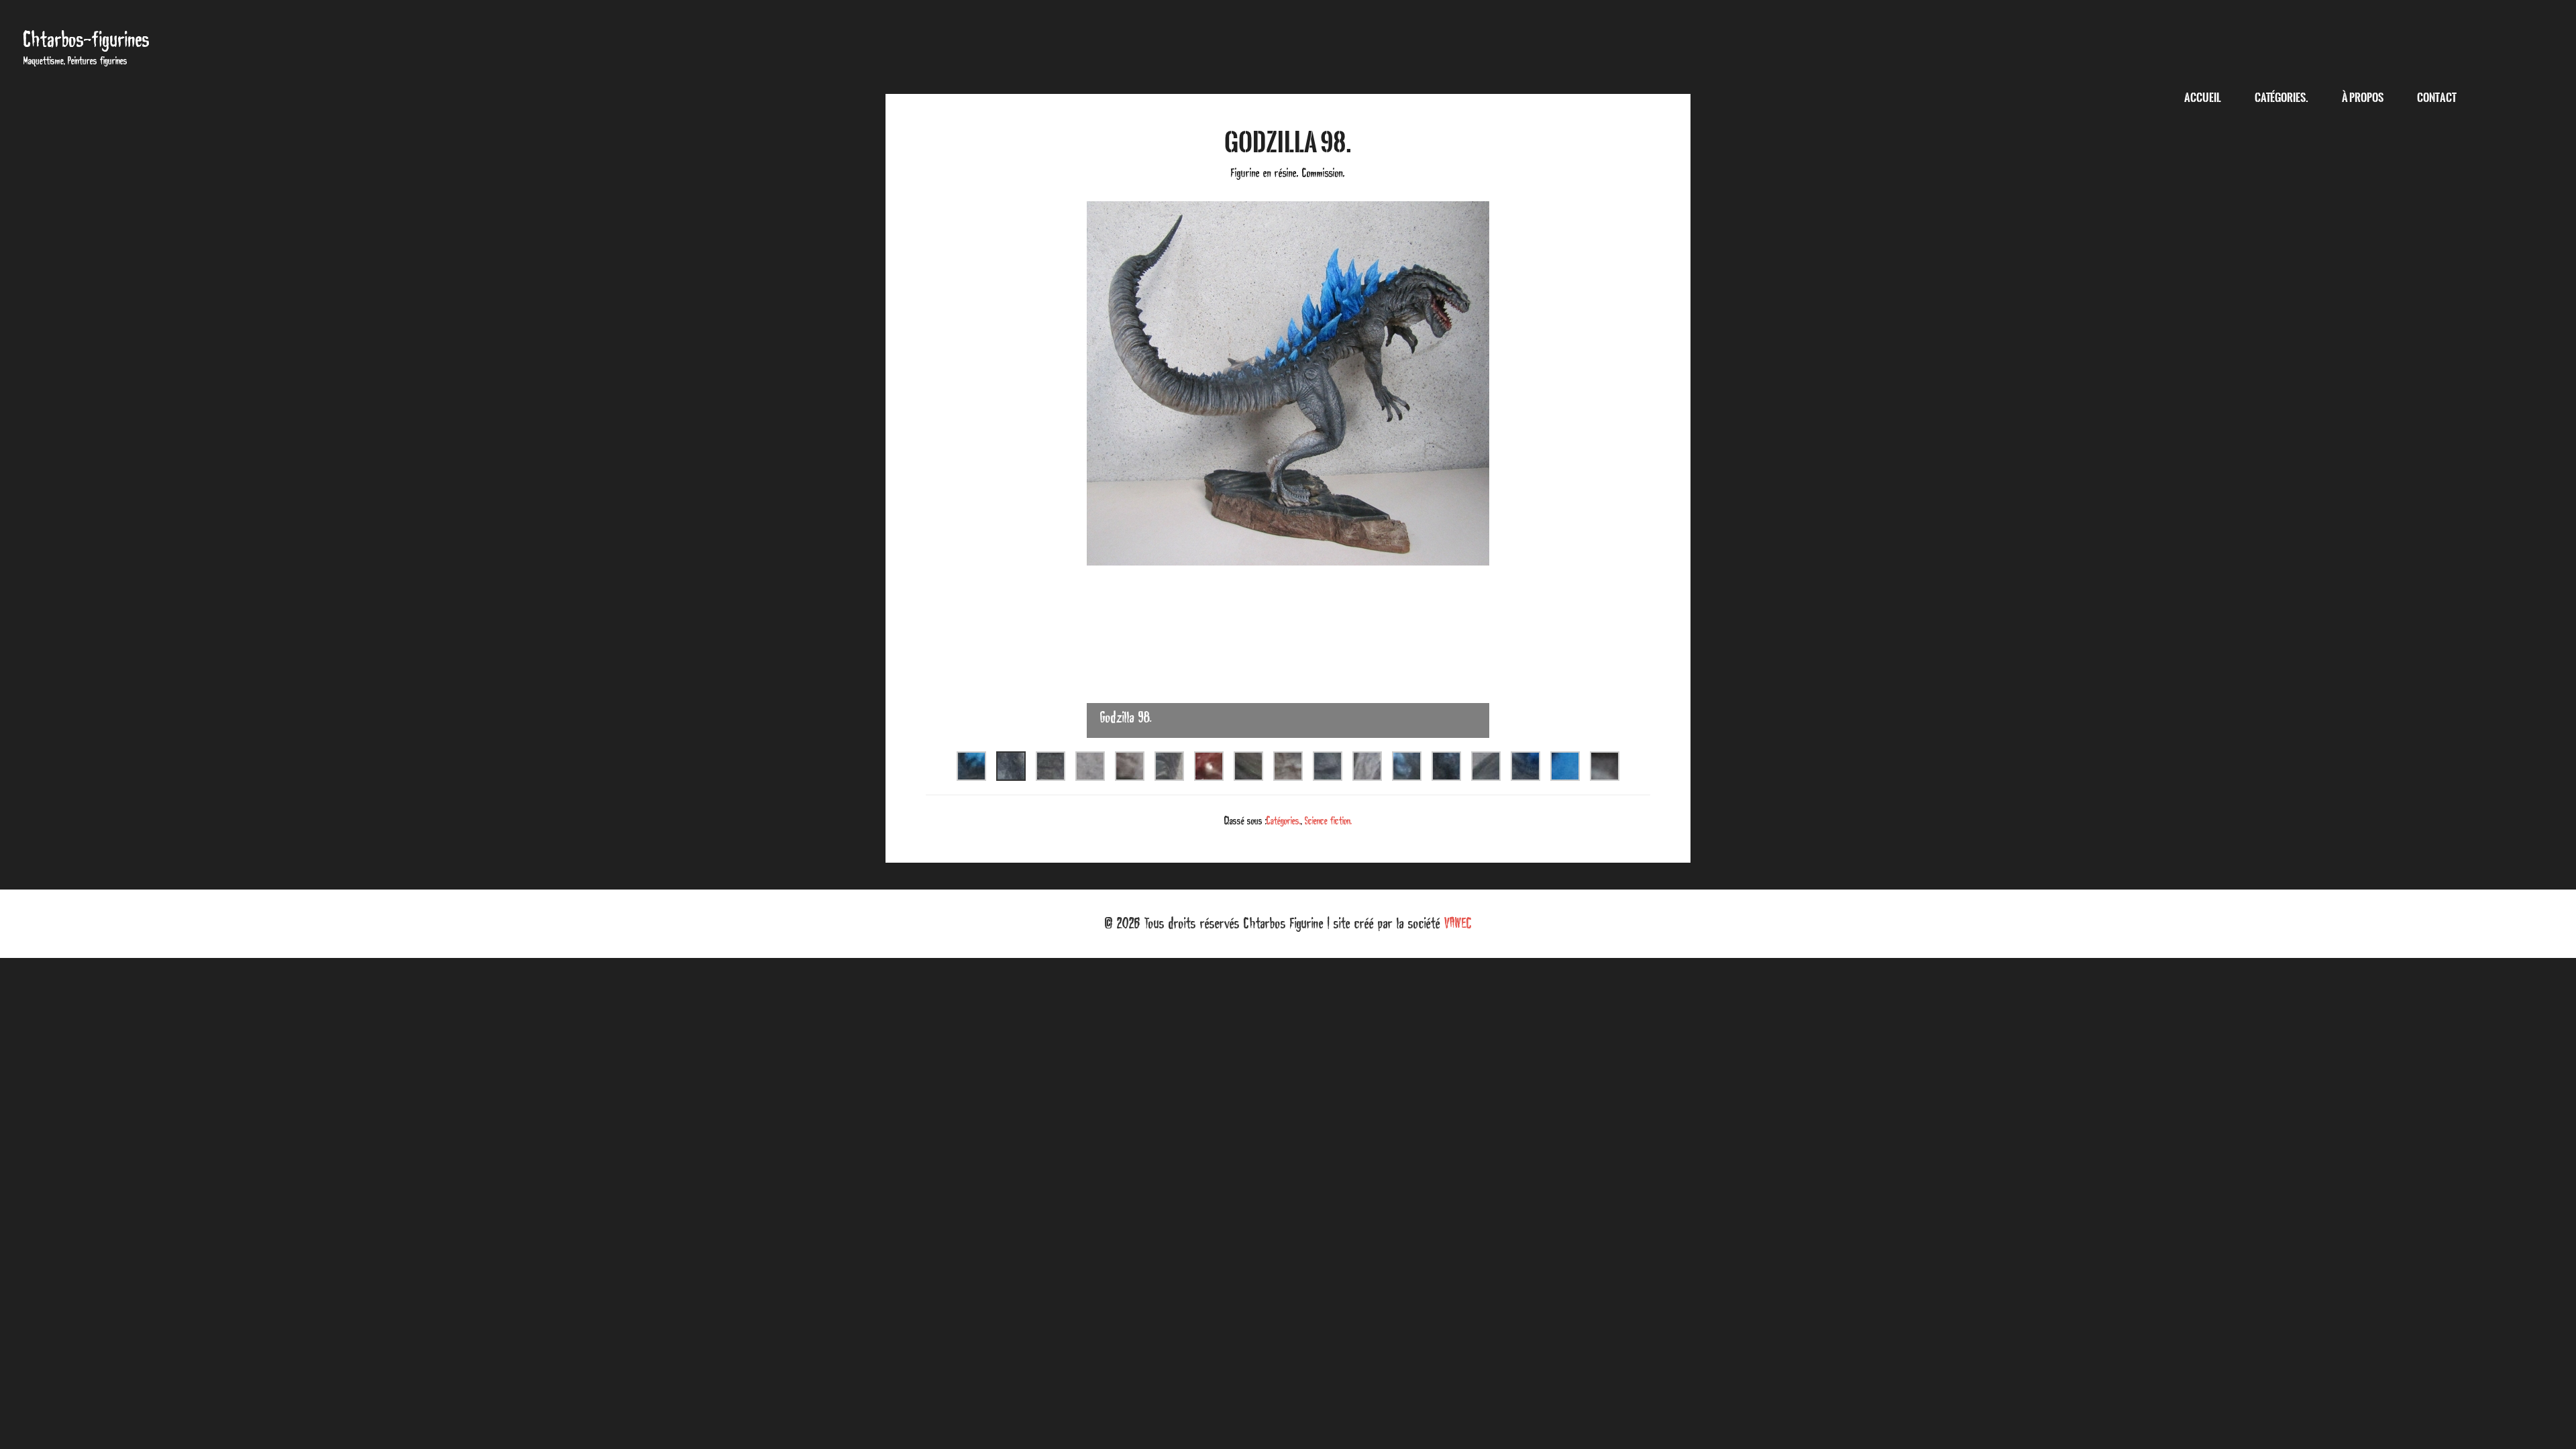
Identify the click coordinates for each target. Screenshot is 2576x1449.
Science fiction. (1328, 820)
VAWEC (1458, 923)
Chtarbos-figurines (87, 39)
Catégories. (1284, 820)
